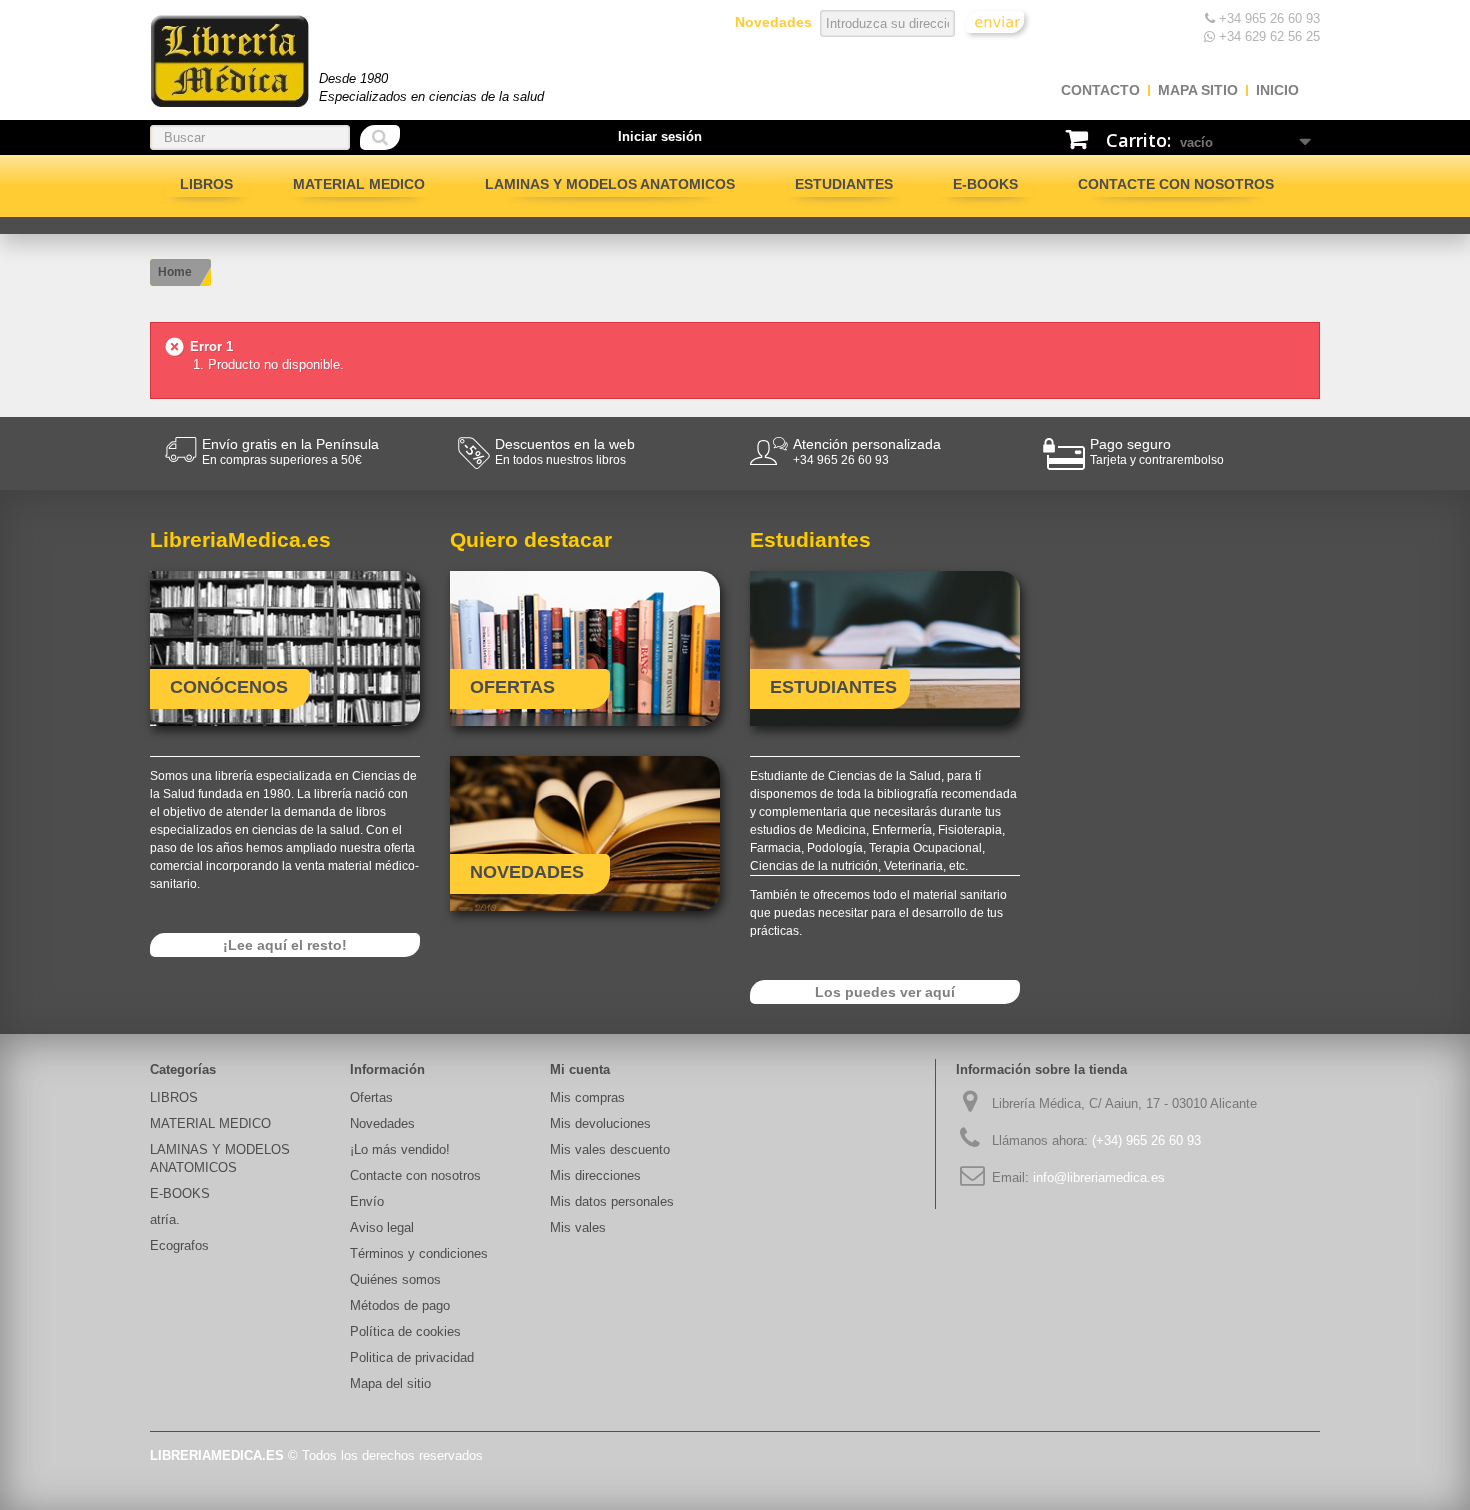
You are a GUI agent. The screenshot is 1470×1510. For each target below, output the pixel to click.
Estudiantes (844, 184)
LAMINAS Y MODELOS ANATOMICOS (610, 184)
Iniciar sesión (660, 136)
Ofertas (371, 1097)
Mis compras (587, 1097)
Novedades (382, 1123)
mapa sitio (1198, 90)
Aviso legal (382, 1227)
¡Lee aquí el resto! (285, 945)
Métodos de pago (400, 1305)
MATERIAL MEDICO (359, 184)
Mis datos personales (612, 1201)
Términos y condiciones (419, 1253)
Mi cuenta (580, 1069)
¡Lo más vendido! (400, 1149)
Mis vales (578, 1227)
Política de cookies (405, 1331)
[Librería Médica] (229, 61)
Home (175, 272)
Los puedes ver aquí (885, 992)
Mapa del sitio (390, 1383)
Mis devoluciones (600, 1123)
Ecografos (179, 1245)
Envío (367, 1201)
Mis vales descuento (610, 1149)
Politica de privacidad (412, 1357)
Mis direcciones (595, 1175)
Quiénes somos (395, 1279)
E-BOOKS (985, 184)
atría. (165, 1219)
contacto (1100, 90)
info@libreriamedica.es (1099, 1177)
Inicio (1277, 90)
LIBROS (206, 184)
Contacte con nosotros (1176, 184)
